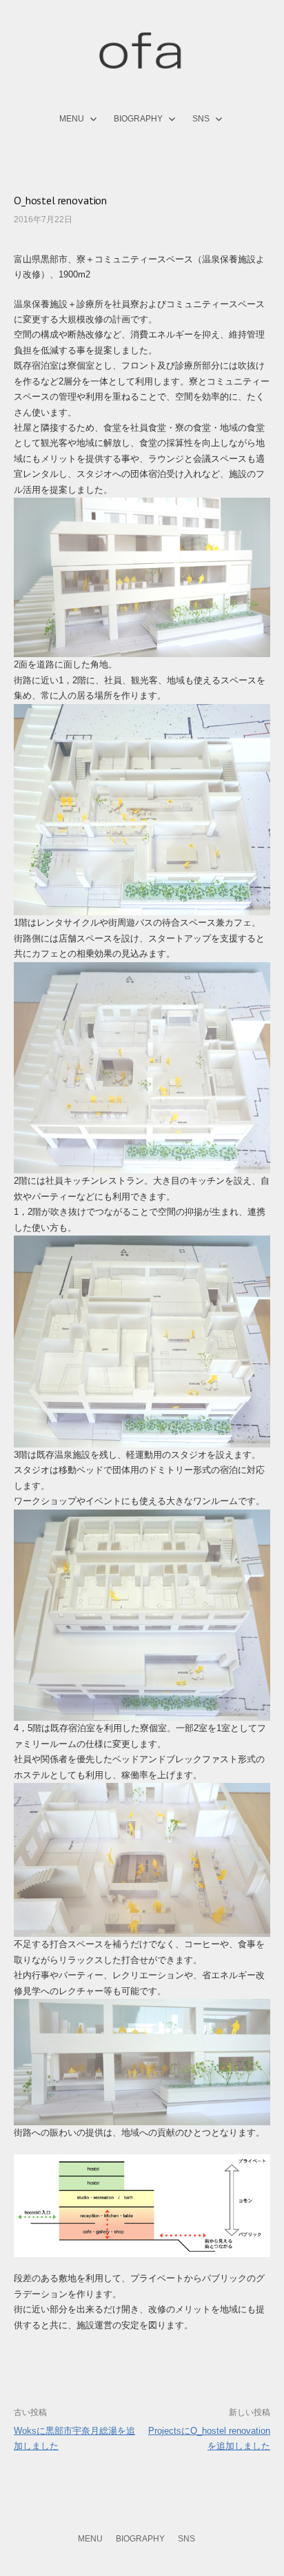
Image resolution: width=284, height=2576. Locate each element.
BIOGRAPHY (138, 119)
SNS (201, 119)
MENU (72, 119)
